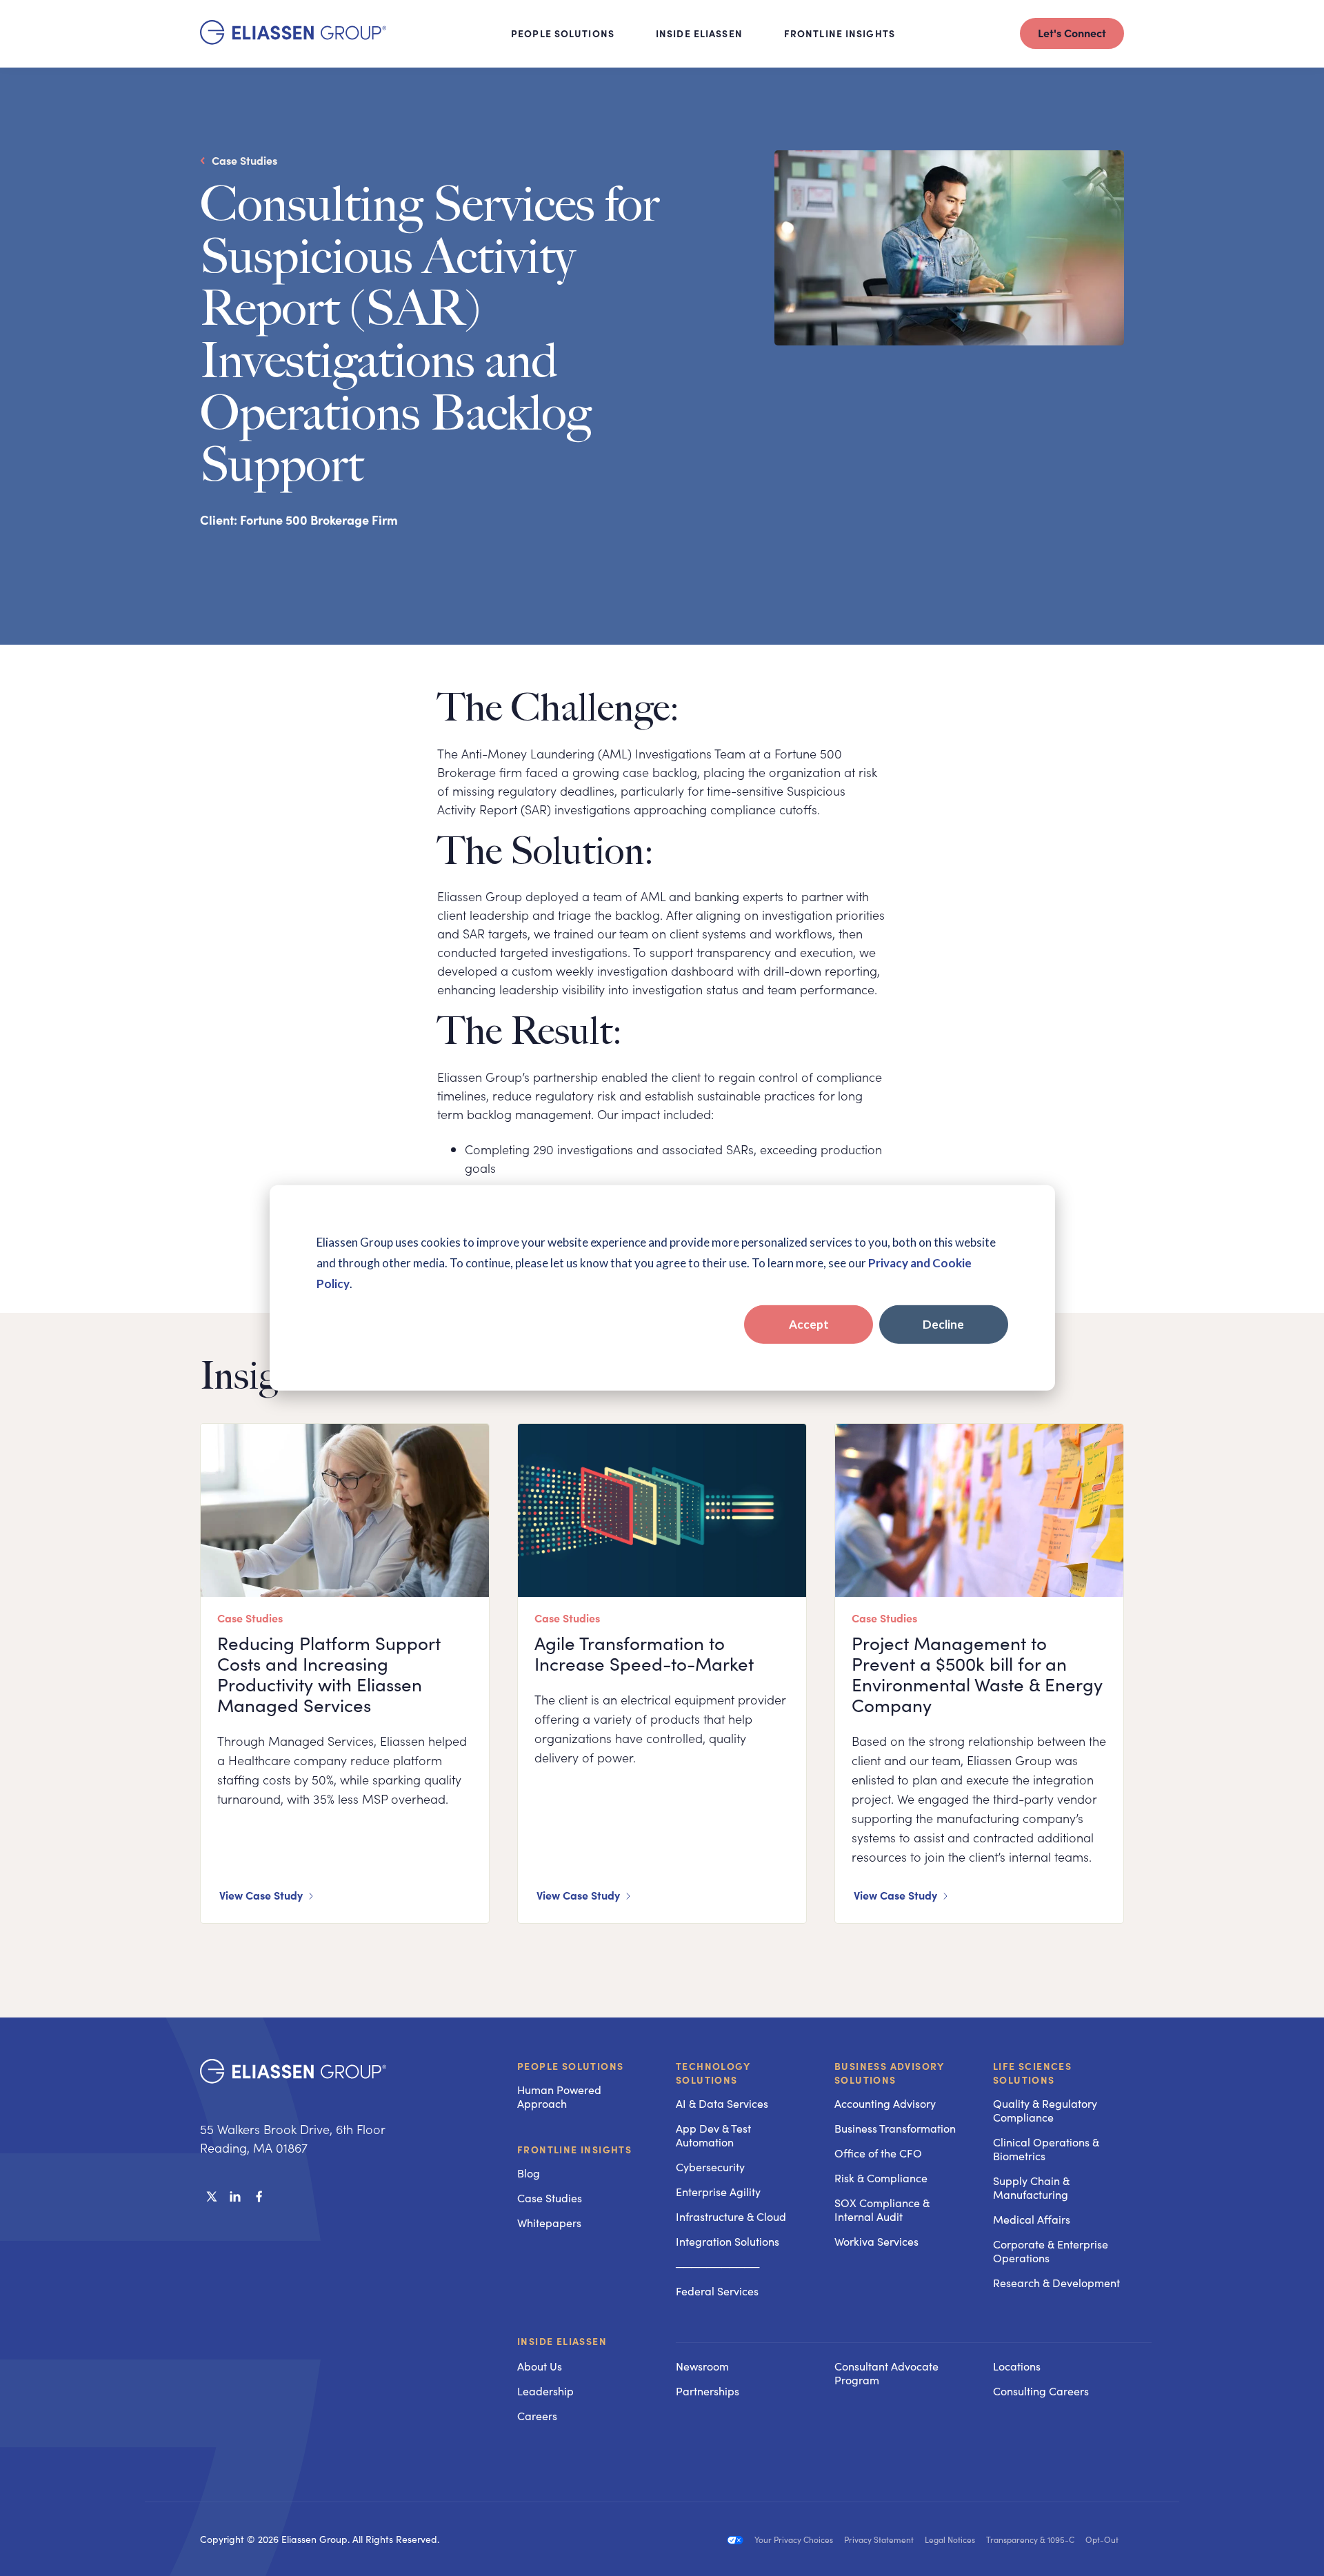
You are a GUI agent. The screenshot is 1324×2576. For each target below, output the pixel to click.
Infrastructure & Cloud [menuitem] (731, 2216)
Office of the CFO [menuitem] (878, 2153)
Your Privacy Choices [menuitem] (794, 2539)
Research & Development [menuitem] (1056, 2283)
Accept (809, 1324)
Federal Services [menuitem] (717, 2291)
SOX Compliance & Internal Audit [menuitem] (882, 2210)
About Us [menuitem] (540, 2366)
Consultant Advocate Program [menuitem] (886, 2373)
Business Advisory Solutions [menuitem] (890, 2073)
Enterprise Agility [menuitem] (718, 2192)
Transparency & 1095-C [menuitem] (1030, 2539)
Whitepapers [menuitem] (549, 2223)
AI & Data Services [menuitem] (722, 2103)
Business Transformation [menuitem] (895, 2128)
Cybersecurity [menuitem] (710, 2167)
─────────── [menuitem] (718, 2266)
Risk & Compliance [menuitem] (881, 2178)
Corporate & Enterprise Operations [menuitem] (1051, 2251)
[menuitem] (741, 2342)
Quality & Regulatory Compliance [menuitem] (1045, 2110)
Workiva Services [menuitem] (876, 2241)
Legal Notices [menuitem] (950, 2539)
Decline (943, 1324)
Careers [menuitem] (537, 2416)
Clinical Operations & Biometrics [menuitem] (1046, 2149)
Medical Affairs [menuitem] (1032, 2219)
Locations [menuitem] (1017, 2366)
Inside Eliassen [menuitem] (562, 2342)
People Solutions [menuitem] (570, 2066)
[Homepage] (293, 40)
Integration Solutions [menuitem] (728, 2241)
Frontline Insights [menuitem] (574, 2149)
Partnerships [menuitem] (708, 2391)
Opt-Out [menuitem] (1102, 2539)
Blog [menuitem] (529, 2173)
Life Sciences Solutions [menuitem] (1032, 2073)
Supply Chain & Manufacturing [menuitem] (1031, 2187)
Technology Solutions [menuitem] (713, 2073)
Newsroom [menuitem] (702, 2366)
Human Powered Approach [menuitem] (559, 2096)
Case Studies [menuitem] (550, 2198)
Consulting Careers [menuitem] (1041, 2391)
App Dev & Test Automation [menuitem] (713, 2135)
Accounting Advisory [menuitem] (885, 2103)
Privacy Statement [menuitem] (879, 2539)
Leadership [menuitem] (545, 2391)
